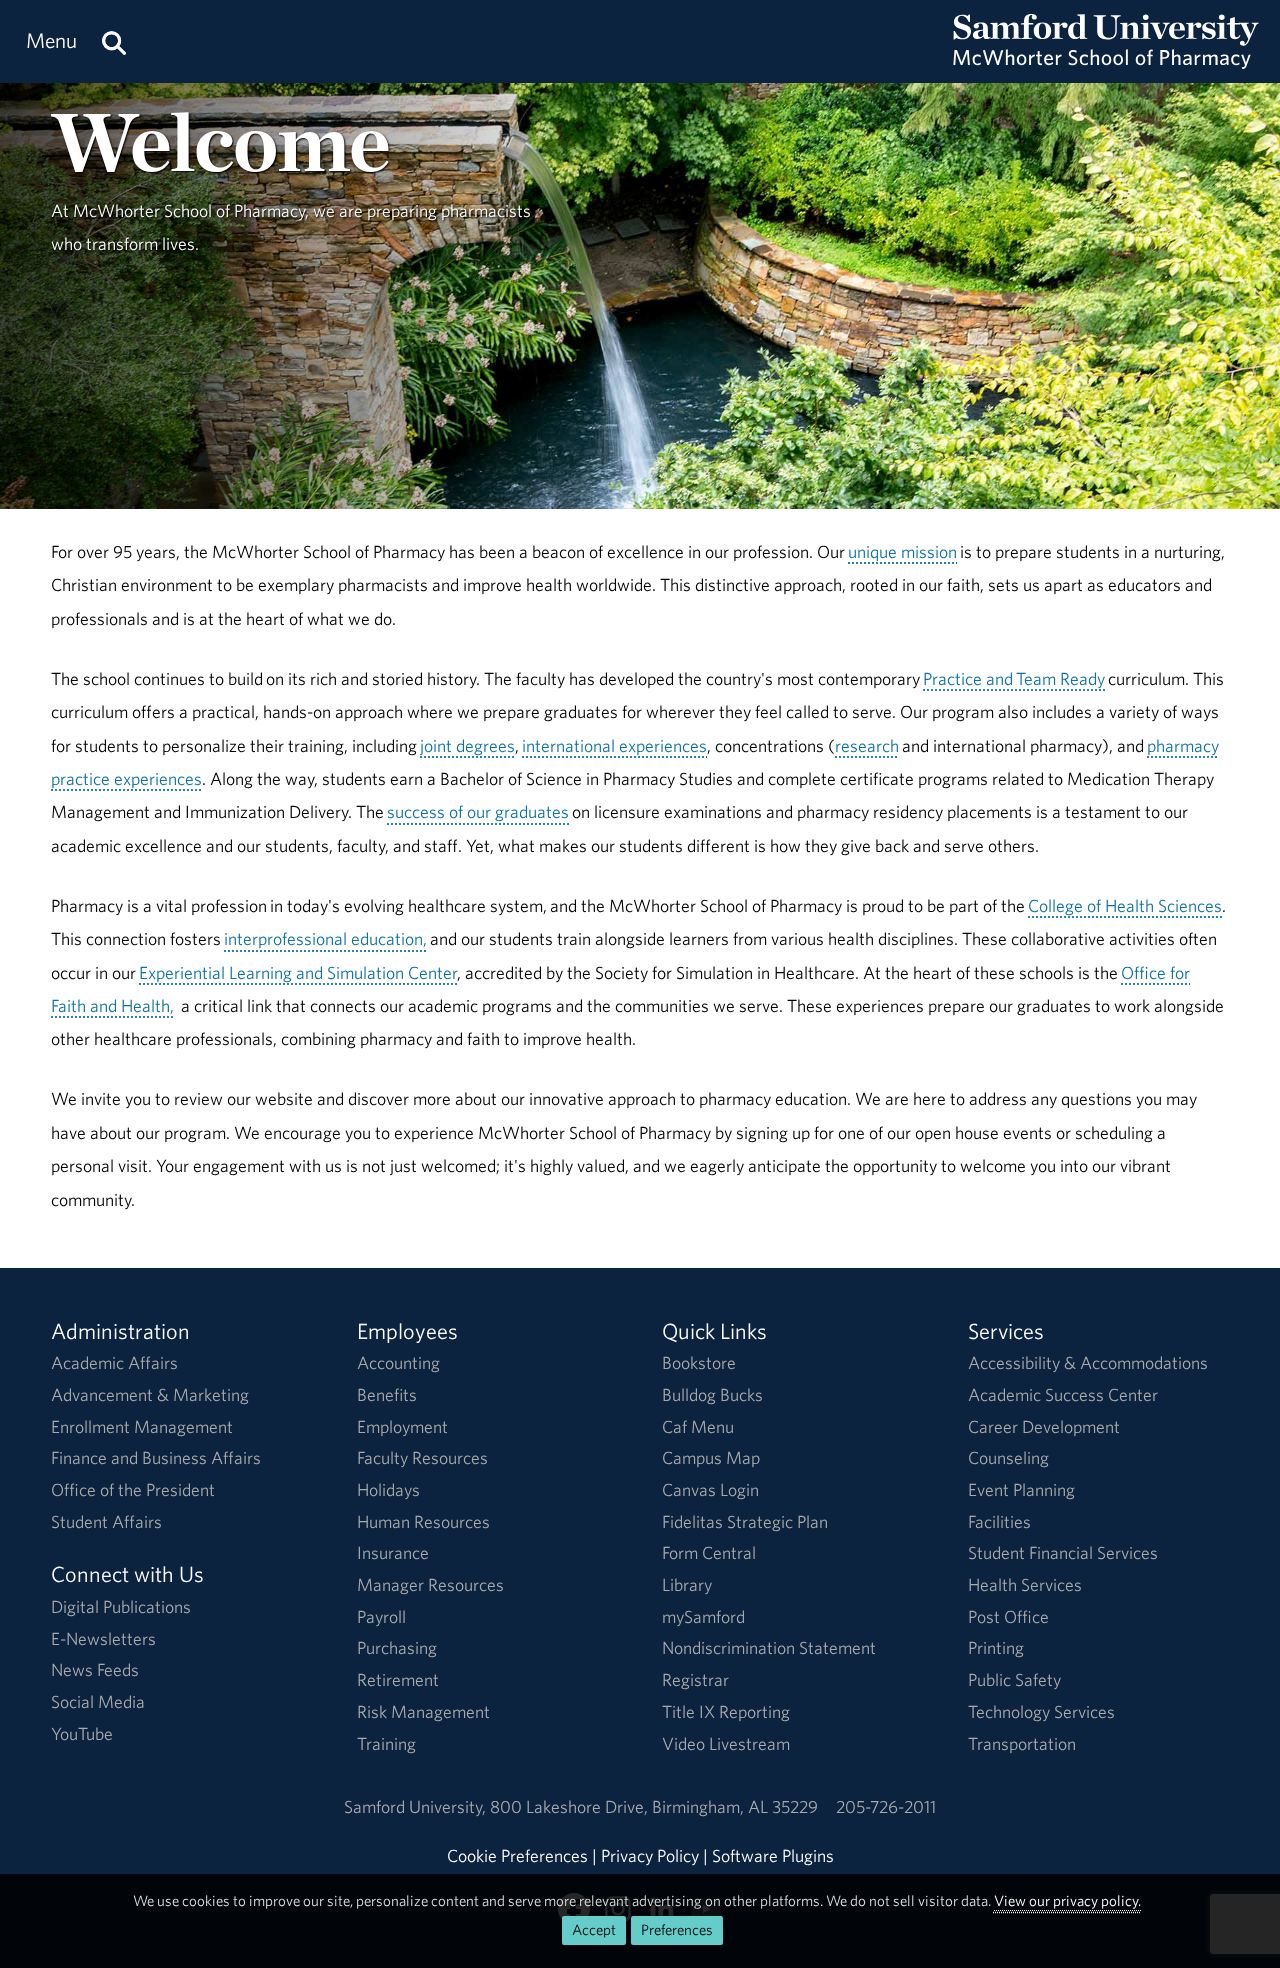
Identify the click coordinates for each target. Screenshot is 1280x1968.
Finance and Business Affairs (156, 1457)
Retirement (398, 1679)
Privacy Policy (650, 1855)
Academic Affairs (114, 1362)
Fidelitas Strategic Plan (745, 1521)
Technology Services (1041, 1711)
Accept (594, 1929)
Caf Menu (698, 1426)
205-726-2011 (886, 1806)
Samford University (417, 1806)
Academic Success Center (1063, 1394)
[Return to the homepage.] (1106, 60)
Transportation (1022, 1743)
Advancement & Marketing (150, 1394)
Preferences (677, 1929)
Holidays (388, 1489)
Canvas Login (710, 1489)
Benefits (387, 1394)
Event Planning (1021, 1489)
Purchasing (397, 1647)
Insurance (393, 1552)
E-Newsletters (103, 1638)
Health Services (1025, 1584)
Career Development (1044, 1426)
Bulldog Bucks (712, 1394)
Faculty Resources (422, 1457)
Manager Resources (430, 1584)
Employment (402, 1426)
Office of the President (133, 1489)
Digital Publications (121, 1606)
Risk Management (423, 1711)
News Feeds (95, 1669)
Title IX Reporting (726, 1711)
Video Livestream (726, 1743)
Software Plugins (773, 1855)
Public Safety (1014, 1679)
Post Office (1008, 1616)
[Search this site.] (114, 41)
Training (386, 1743)
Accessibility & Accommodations (1088, 1362)
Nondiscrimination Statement (769, 1647)
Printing (996, 1647)
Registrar (695, 1679)
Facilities (999, 1521)
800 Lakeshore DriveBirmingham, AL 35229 (654, 1806)
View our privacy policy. (1067, 1900)
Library (687, 1584)
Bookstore (699, 1362)
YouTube (82, 1733)
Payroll (381, 1616)
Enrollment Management (142, 1426)
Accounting (398, 1362)
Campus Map (711, 1457)
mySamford (703, 1616)
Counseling (1008, 1457)
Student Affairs (106, 1521)
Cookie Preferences (517, 1855)
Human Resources (423, 1521)
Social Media (98, 1701)
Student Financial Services (1063, 1552)
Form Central (709, 1552)
